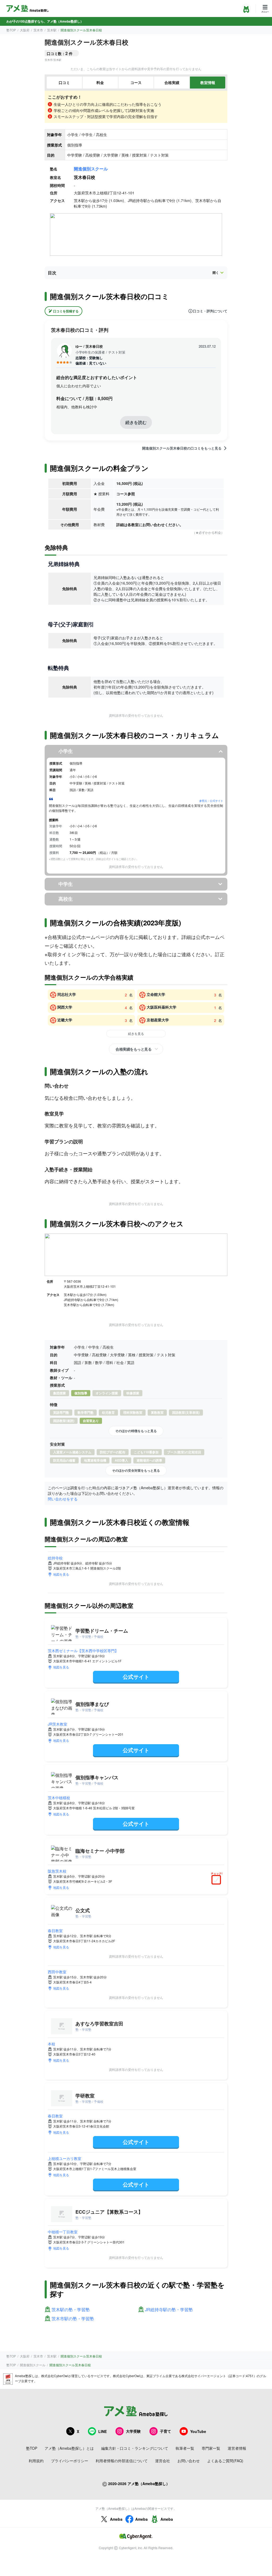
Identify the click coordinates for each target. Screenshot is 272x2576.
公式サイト (136, 1677)
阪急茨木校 (57, 1871)
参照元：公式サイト (211, 801)
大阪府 (25, 30)
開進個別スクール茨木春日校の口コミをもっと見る (182, 448)
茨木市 (38, 30)
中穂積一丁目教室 (63, 2232)
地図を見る (61, 1574)
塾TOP (11, 30)
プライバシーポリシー (70, 2461)
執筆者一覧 (185, 2448)
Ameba (116, 2519)
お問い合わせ (189, 2461)
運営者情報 (237, 2448)
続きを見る (136, 1033)
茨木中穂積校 (59, 1798)
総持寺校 (55, 1558)
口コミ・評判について (210, 311)
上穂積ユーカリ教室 (65, 2158)
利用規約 (36, 2461)
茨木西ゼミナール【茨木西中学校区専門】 (83, 1651)
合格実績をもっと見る (133, 1049)
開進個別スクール (91, 169)
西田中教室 (57, 1972)
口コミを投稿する (66, 311)
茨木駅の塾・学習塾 (71, 2310)
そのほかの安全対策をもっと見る (136, 1470)
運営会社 (163, 2461)
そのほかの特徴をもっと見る (136, 1431)
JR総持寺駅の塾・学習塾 (169, 2310)
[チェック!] (218, 1880)
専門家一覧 (211, 2448)
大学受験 (133, 2431)
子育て (165, 2431)
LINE (103, 2431)
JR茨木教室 (58, 1724)
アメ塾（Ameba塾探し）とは (69, 2448)
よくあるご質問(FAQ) (225, 2461)
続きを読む (136, 422)
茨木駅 (52, 30)
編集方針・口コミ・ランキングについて (135, 2448)
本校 (52, 2044)
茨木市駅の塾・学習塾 (73, 2319)
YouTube (198, 2431)
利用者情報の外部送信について (122, 2461)
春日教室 (55, 1931)
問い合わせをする (63, 1499)
